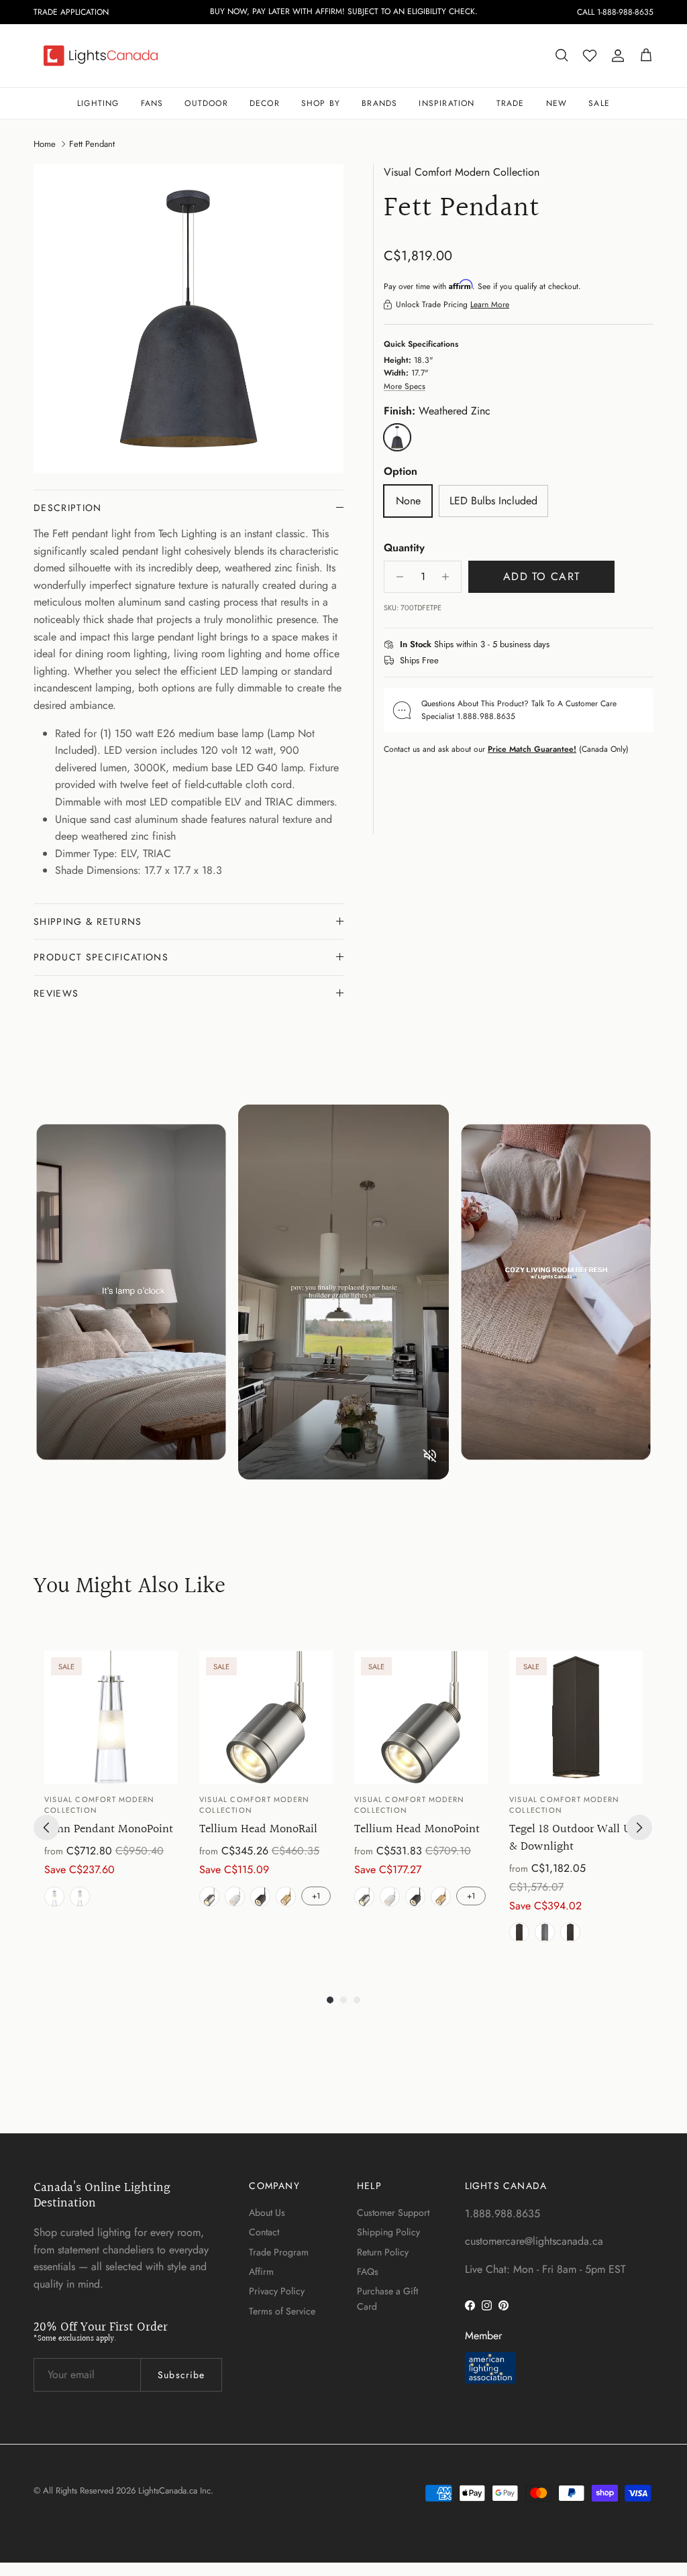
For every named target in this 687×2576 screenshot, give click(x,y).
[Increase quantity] (449, 577)
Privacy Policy (277, 2291)
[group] (111, 1799)
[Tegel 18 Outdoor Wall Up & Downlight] (576, 1717)
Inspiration (446, 103)
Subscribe (181, 2375)
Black (519, 1932)
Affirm (261, 2272)
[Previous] (46, 1828)
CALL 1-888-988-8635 (615, 12)
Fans (152, 103)
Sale (599, 103)
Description (68, 508)
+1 (316, 1896)
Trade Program (279, 2252)
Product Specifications (101, 957)
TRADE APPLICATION (71, 12)
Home (45, 143)
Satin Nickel (54, 1897)
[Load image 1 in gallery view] (189, 319)
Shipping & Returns (88, 921)
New (557, 103)
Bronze (570, 1932)
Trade (511, 103)
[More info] (558, 645)
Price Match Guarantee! (532, 749)
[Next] (639, 1828)
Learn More (490, 304)
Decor (265, 103)
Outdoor (206, 103)
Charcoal (545, 1932)
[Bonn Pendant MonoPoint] (111, 1717)
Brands (379, 103)
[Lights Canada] (101, 56)
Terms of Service (282, 2311)
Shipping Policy (388, 2232)
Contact (264, 2232)
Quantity (404, 548)
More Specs (405, 386)
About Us (267, 2213)
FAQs (368, 2272)
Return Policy (383, 2252)
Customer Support (393, 2213)
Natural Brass (286, 1897)
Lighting (98, 103)
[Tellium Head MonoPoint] (421, 1717)
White (235, 1897)
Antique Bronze (80, 1897)
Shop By (321, 103)
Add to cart (541, 576)
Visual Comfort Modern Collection (462, 172)
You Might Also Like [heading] (129, 1587)
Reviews (56, 993)
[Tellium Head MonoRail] (266, 1717)
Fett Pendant (92, 143)
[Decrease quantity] (396, 577)
